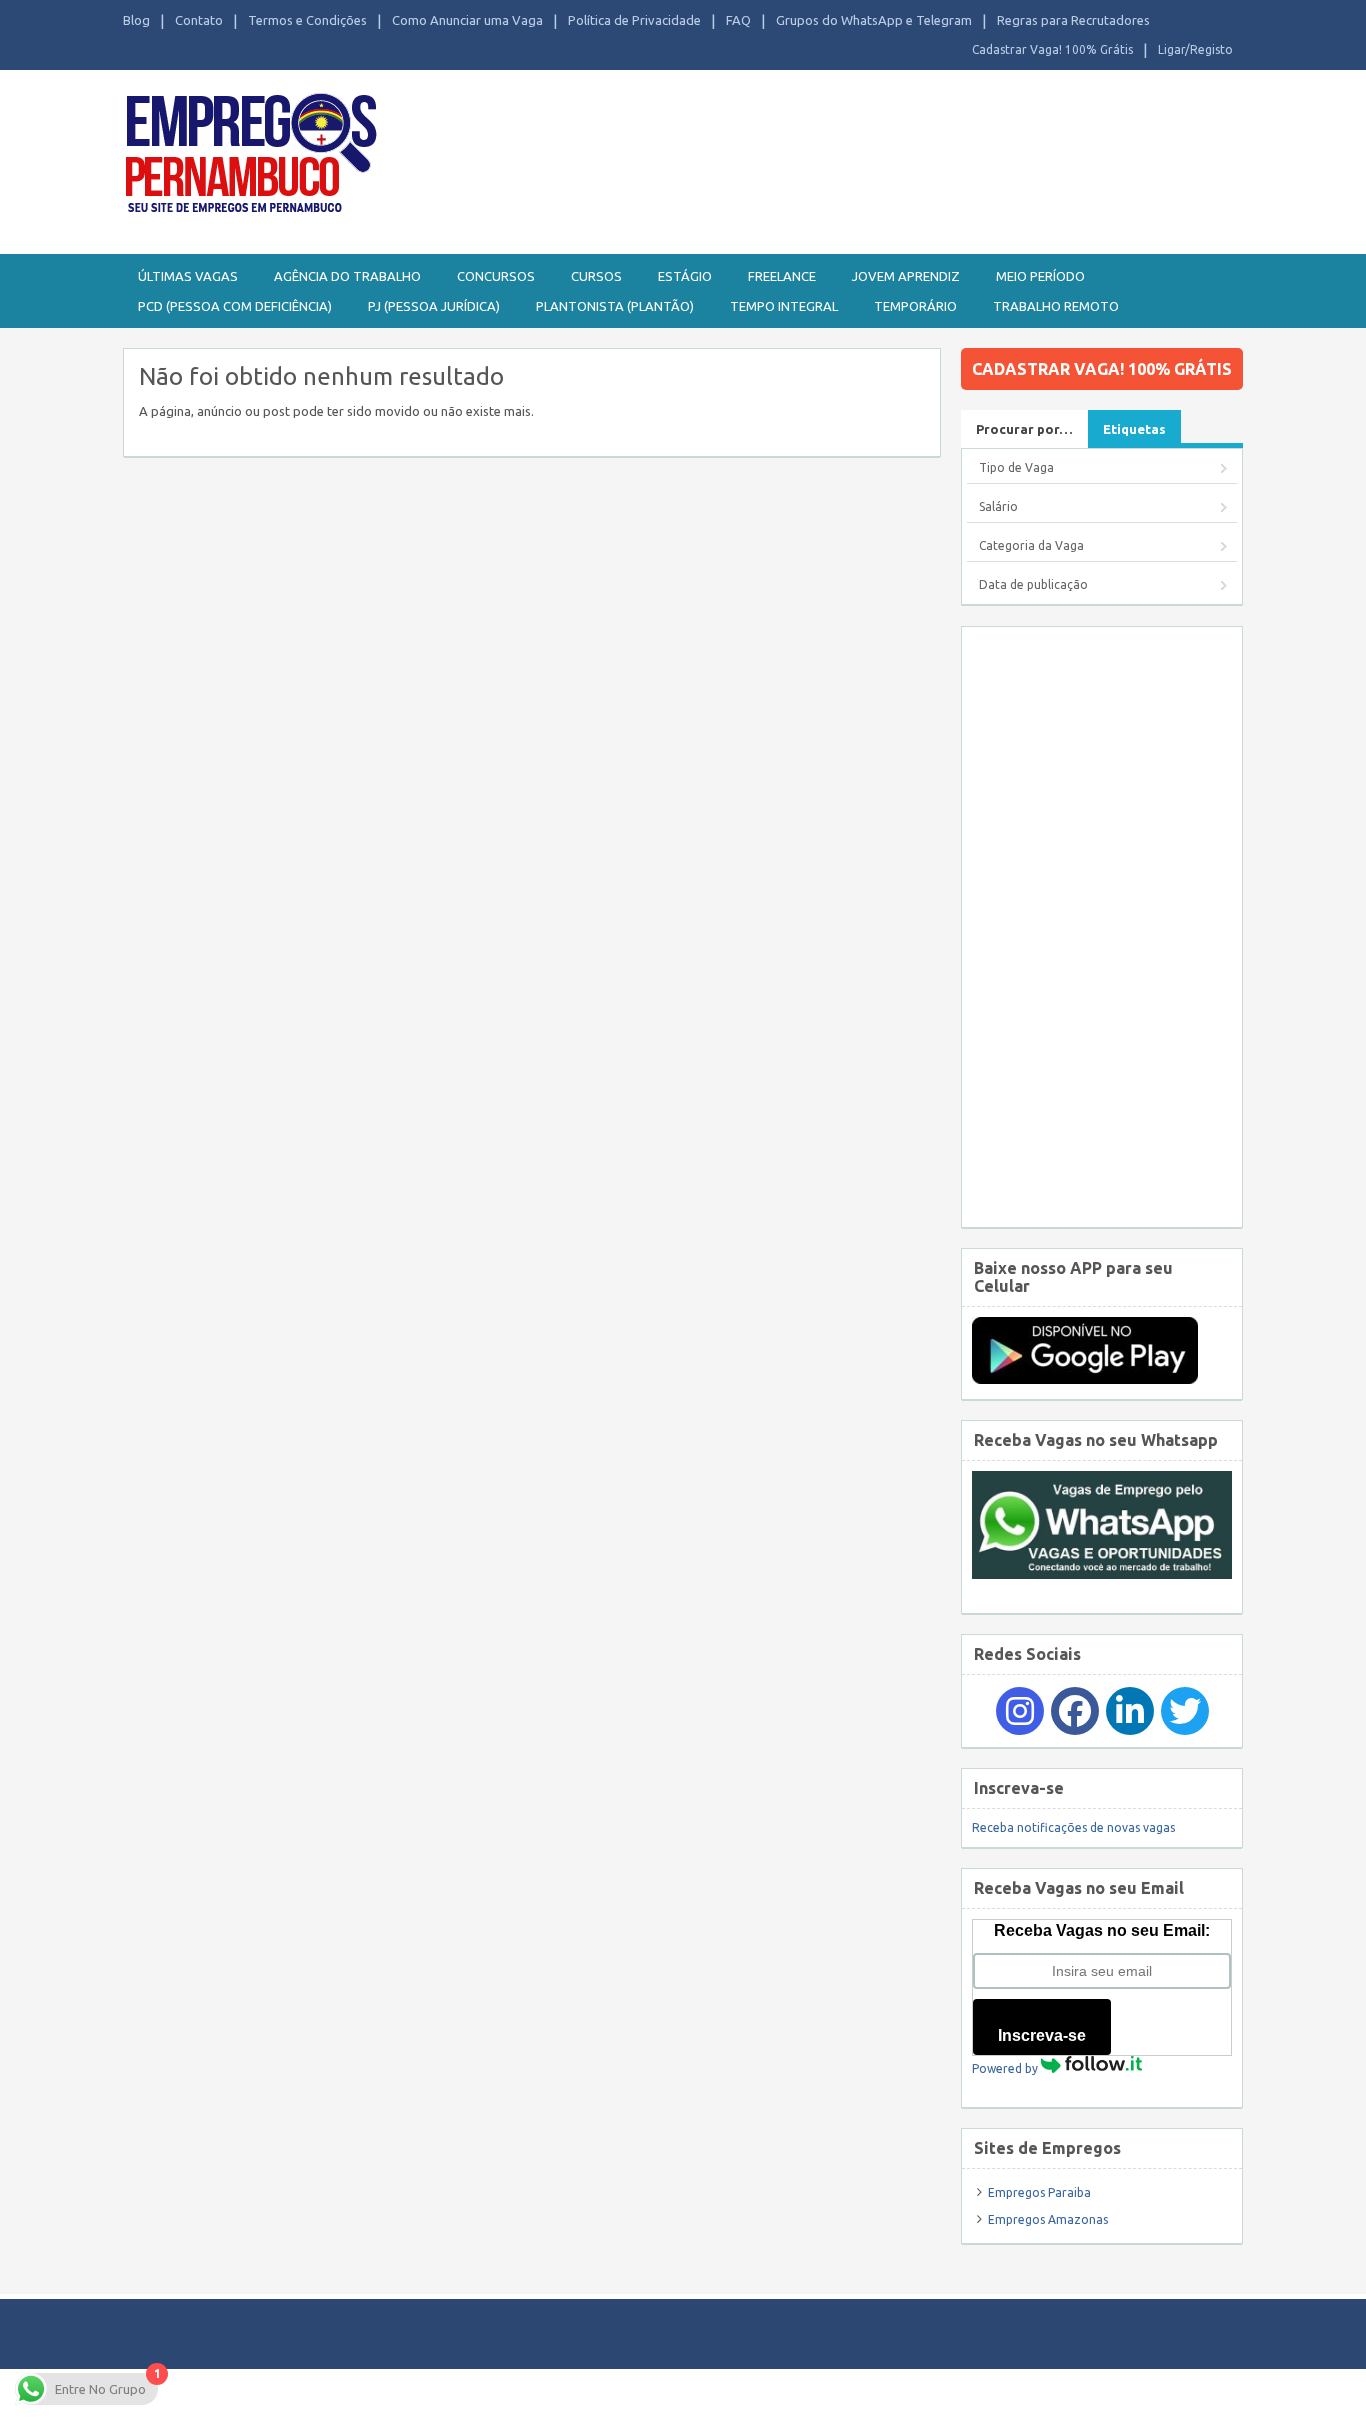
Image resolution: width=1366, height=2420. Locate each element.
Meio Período (1040, 276)
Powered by (1006, 2068)
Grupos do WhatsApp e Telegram (874, 20)
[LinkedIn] (1130, 1711)
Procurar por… (1024, 429)
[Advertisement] (1102, 927)
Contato (199, 20)
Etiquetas (1134, 429)
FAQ (738, 20)
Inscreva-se (1042, 2035)
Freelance (782, 276)
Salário (998, 506)
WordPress (877, 2393)
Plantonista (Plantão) (615, 306)
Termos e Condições (307, 20)
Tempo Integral (784, 306)
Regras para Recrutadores (1073, 20)
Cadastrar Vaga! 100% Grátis (1052, 49)
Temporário (915, 306)
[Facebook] (1075, 1711)
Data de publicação (1033, 584)
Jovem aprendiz (906, 276)
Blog (136, 20)
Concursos (496, 276)
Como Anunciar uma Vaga (467, 20)
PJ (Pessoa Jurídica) (434, 306)
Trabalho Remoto (1056, 306)
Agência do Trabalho (347, 276)
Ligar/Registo (1195, 49)
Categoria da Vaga (1031, 545)
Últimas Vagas (188, 276)
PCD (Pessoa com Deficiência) (235, 306)
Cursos (596, 276)
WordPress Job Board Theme (663, 2393)
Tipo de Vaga (1016, 467)
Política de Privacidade (634, 20)
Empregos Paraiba (1039, 2192)
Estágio (685, 276)
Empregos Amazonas (1048, 2219)
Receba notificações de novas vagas (1073, 1827)
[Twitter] (1185, 1711)
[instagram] (1020, 1711)
